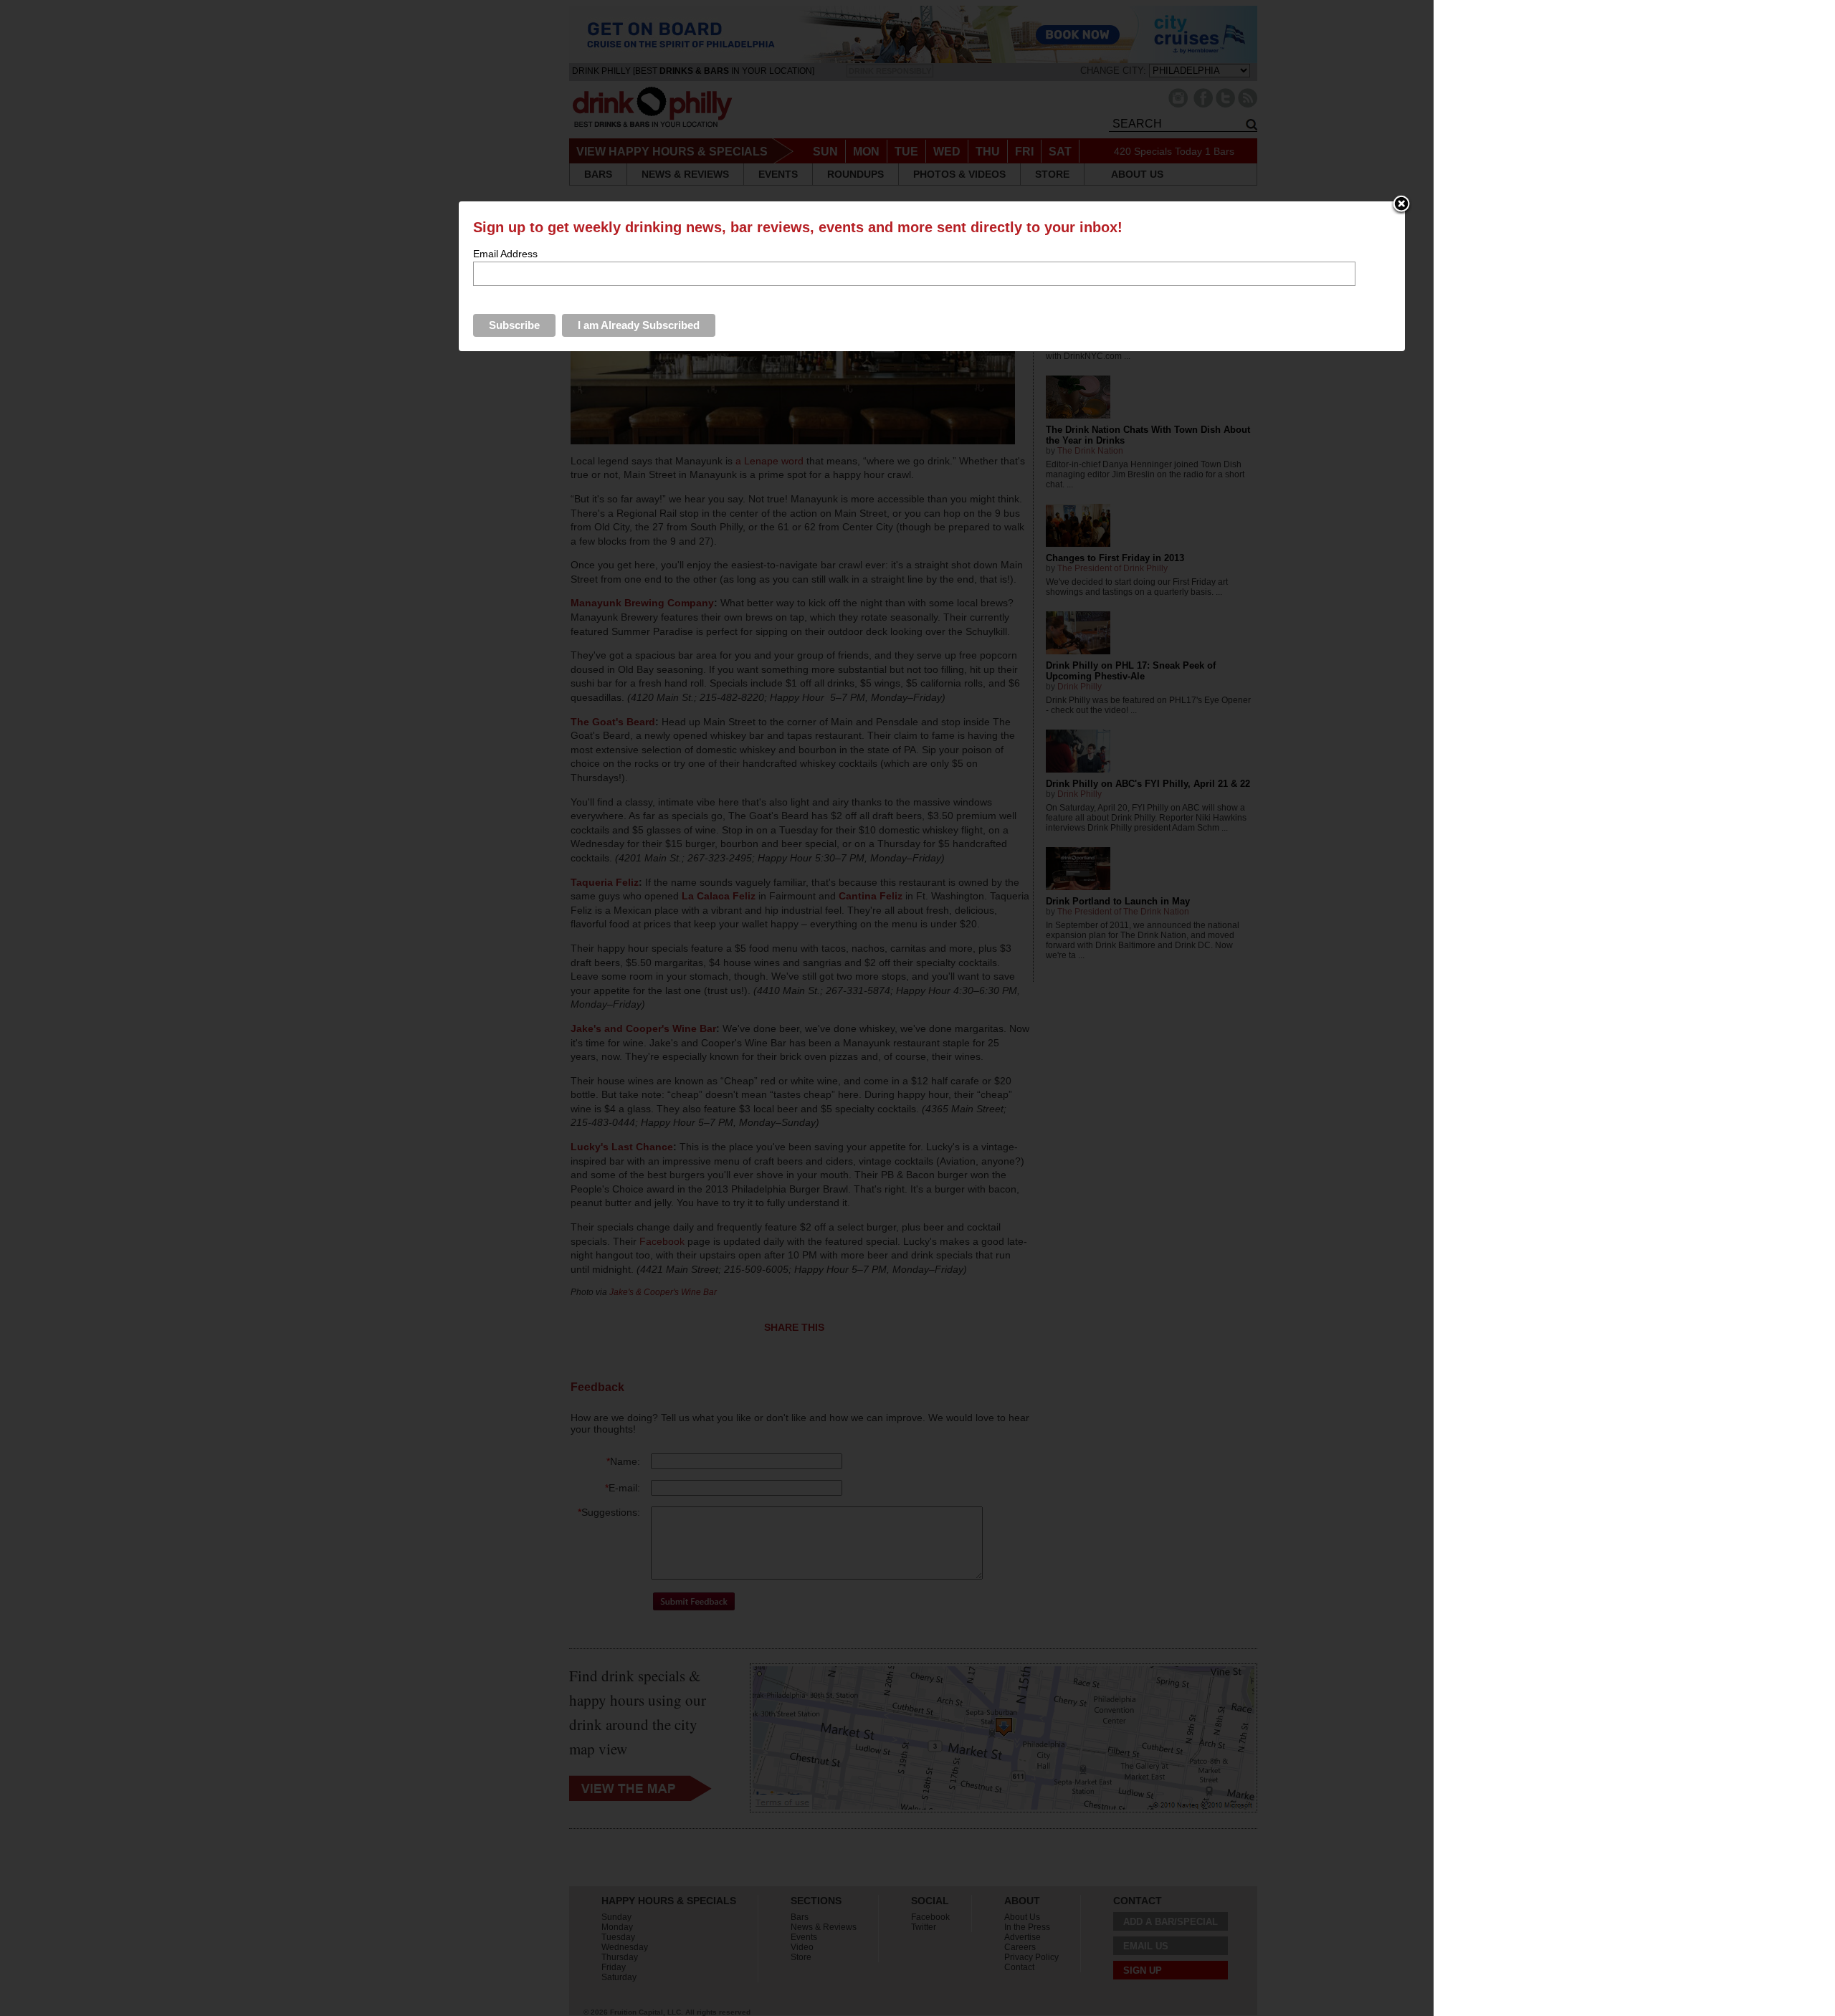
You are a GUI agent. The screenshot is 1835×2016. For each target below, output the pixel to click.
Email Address (505, 254)
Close (1401, 205)
